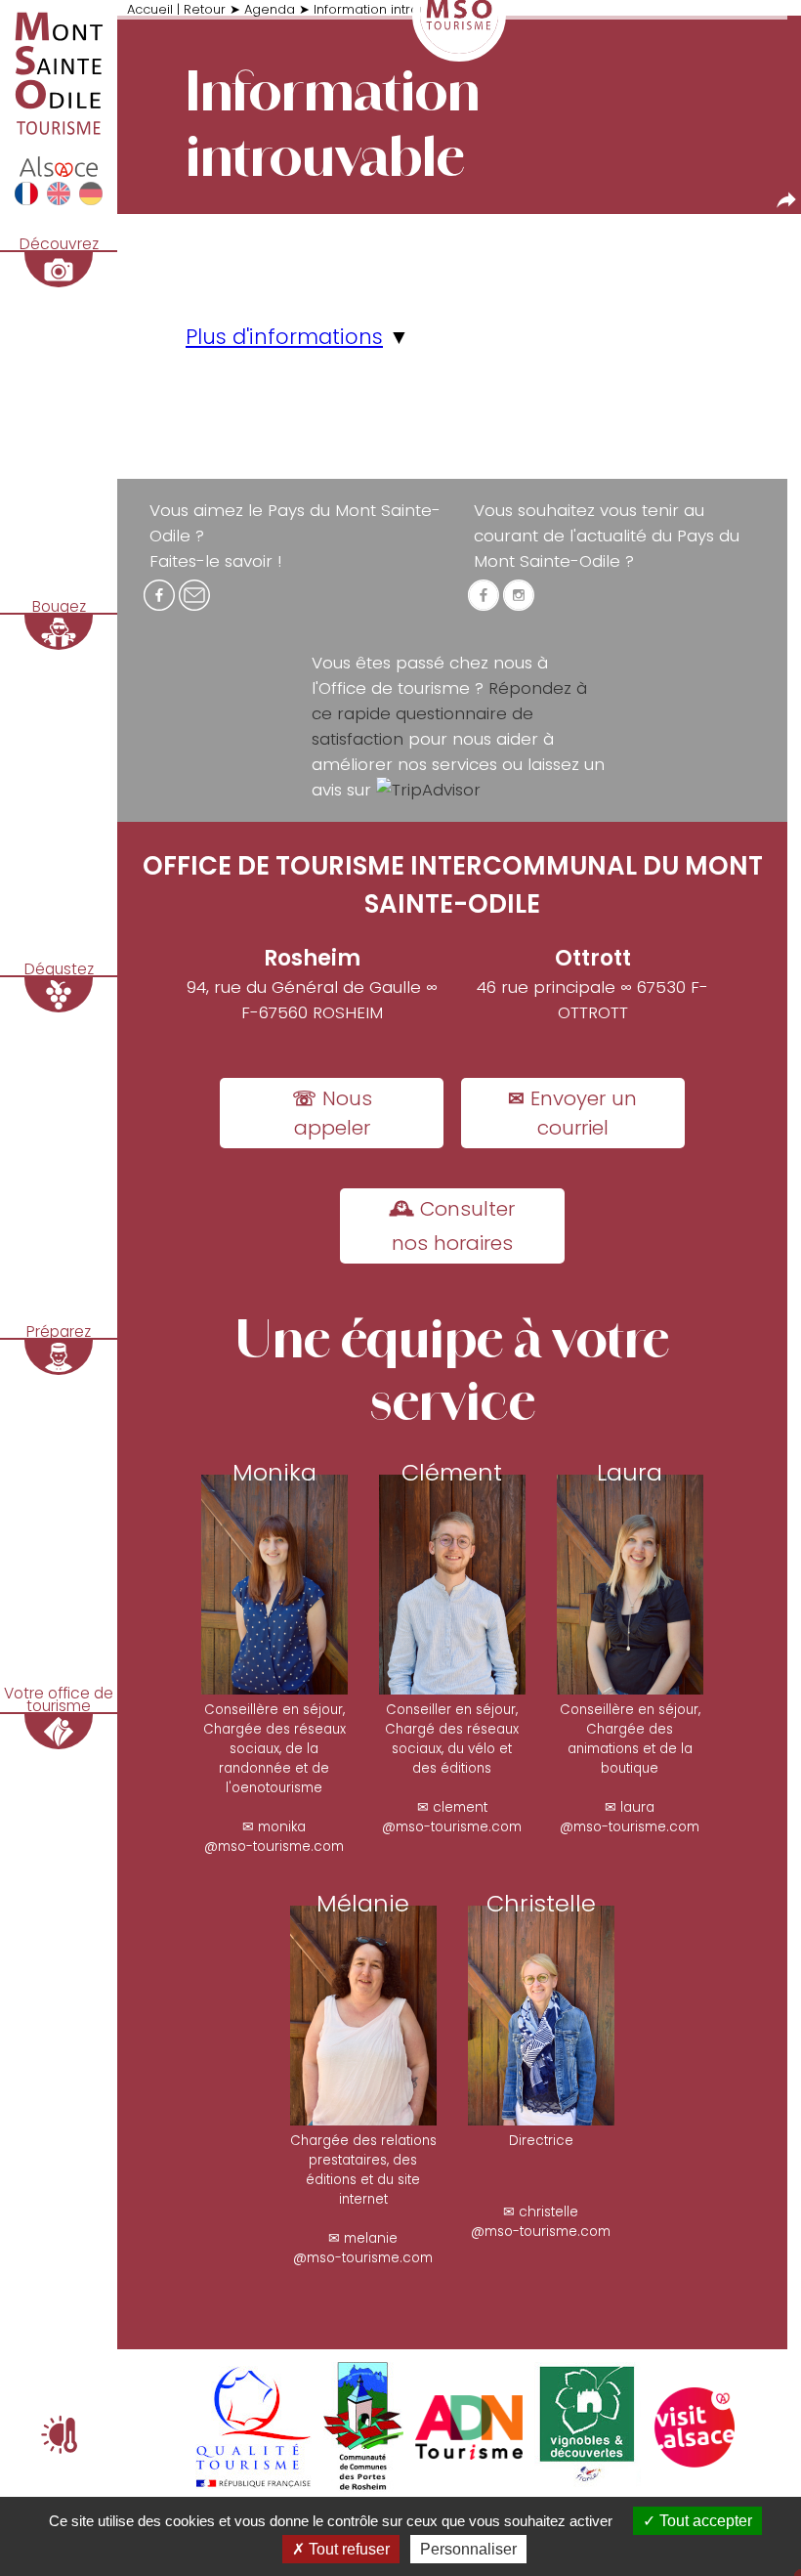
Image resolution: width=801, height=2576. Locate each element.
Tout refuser (347, 2549)
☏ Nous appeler (332, 1113)
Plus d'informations (284, 337)
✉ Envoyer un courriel (572, 1113)
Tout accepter (704, 2521)
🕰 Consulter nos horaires (452, 1226)
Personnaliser (468, 2549)
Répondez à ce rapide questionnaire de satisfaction (449, 713)
